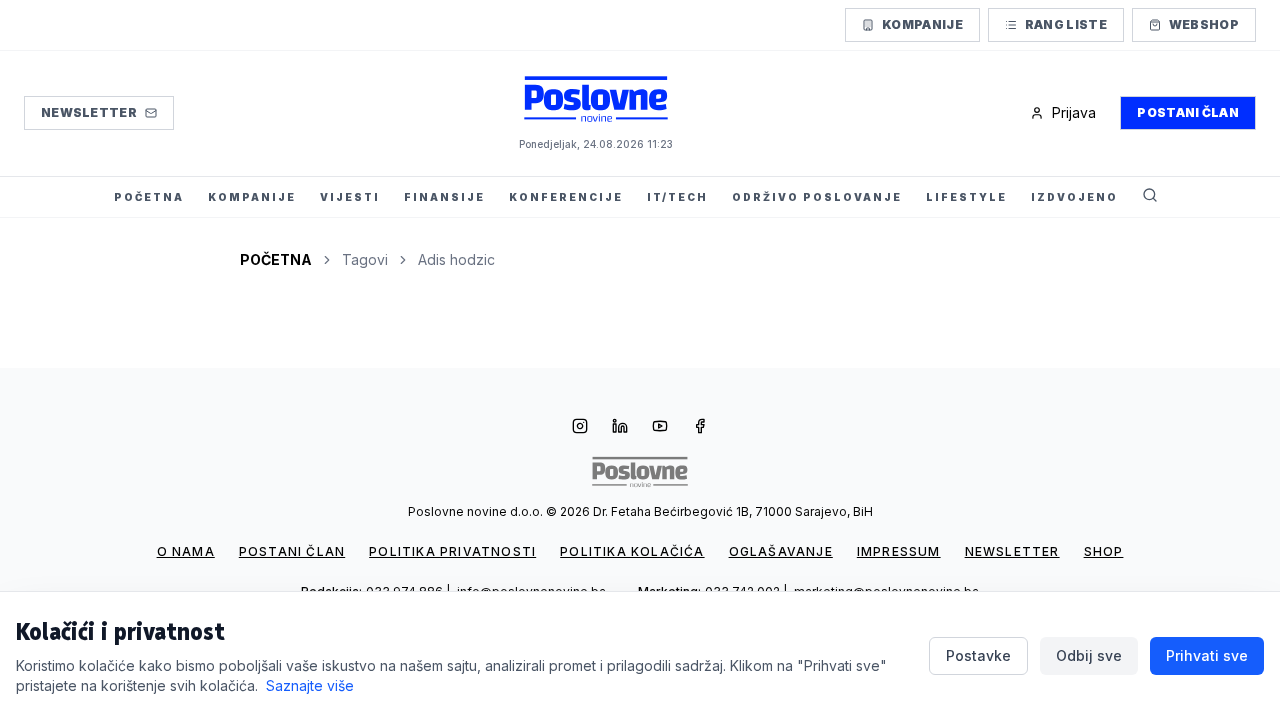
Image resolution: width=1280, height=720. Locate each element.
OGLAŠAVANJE (781, 551)
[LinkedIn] (620, 428)
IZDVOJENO (1074, 197)
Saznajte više (310, 685)
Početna (276, 259)
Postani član (1188, 112)
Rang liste (1066, 24)
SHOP (1104, 551)
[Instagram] (580, 428)
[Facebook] (700, 428)
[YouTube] (660, 428)
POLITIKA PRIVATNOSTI (452, 551)
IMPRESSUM (899, 551)
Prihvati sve (1207, 655)
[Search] (1150, 197)
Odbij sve (1089, 655)
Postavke (978, 655)
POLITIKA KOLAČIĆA (632, 551)
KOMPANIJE (252, 197)
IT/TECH (677, 197)
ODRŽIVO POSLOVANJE (817, 197)
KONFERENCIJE (566, 197)
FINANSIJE (444, 197)
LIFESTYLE (966, 197)
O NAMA (186, 551)
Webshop (1204, 24)
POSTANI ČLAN (292, 551)
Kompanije (922, 24)
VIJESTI (350, 197)
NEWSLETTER (1012, 551)
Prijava (1074, 112)
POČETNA (149, 197)
